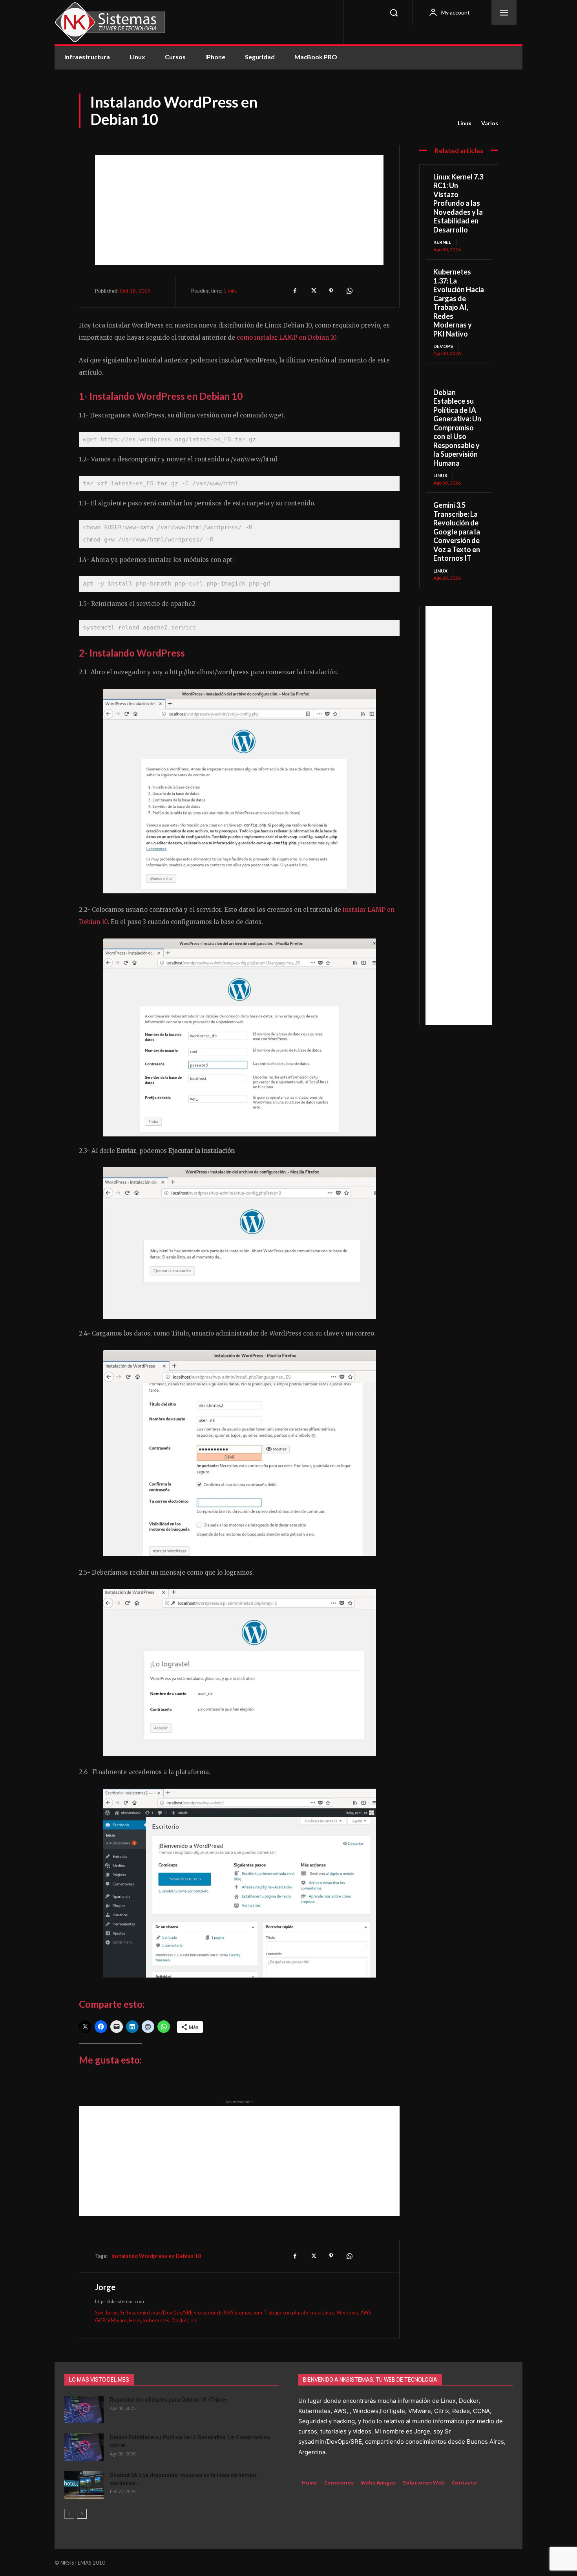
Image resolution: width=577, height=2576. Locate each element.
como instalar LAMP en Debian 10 (287, 338)
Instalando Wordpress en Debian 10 (156, 2256)
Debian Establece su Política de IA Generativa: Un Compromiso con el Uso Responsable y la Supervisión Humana (457, 428)
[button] (394, 13)
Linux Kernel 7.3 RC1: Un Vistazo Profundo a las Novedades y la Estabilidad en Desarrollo (458, 203)
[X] (313, 291)
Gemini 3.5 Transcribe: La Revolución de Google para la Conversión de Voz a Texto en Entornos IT (457, 531)
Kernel (442, 242)
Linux (465, 123)
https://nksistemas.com (120, 2301)
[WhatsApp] (349, 291)
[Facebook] (295, 291)
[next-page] (82, 2514)
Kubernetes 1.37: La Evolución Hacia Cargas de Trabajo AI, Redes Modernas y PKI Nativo (459, 303)
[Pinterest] (331, 291)
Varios (490, 123)
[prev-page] (69, 2514)
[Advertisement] (239, 210)
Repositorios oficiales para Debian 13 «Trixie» (169, 2400)
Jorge (105, 2287)
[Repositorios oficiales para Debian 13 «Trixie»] (84, 2410)
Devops (443, 346)
